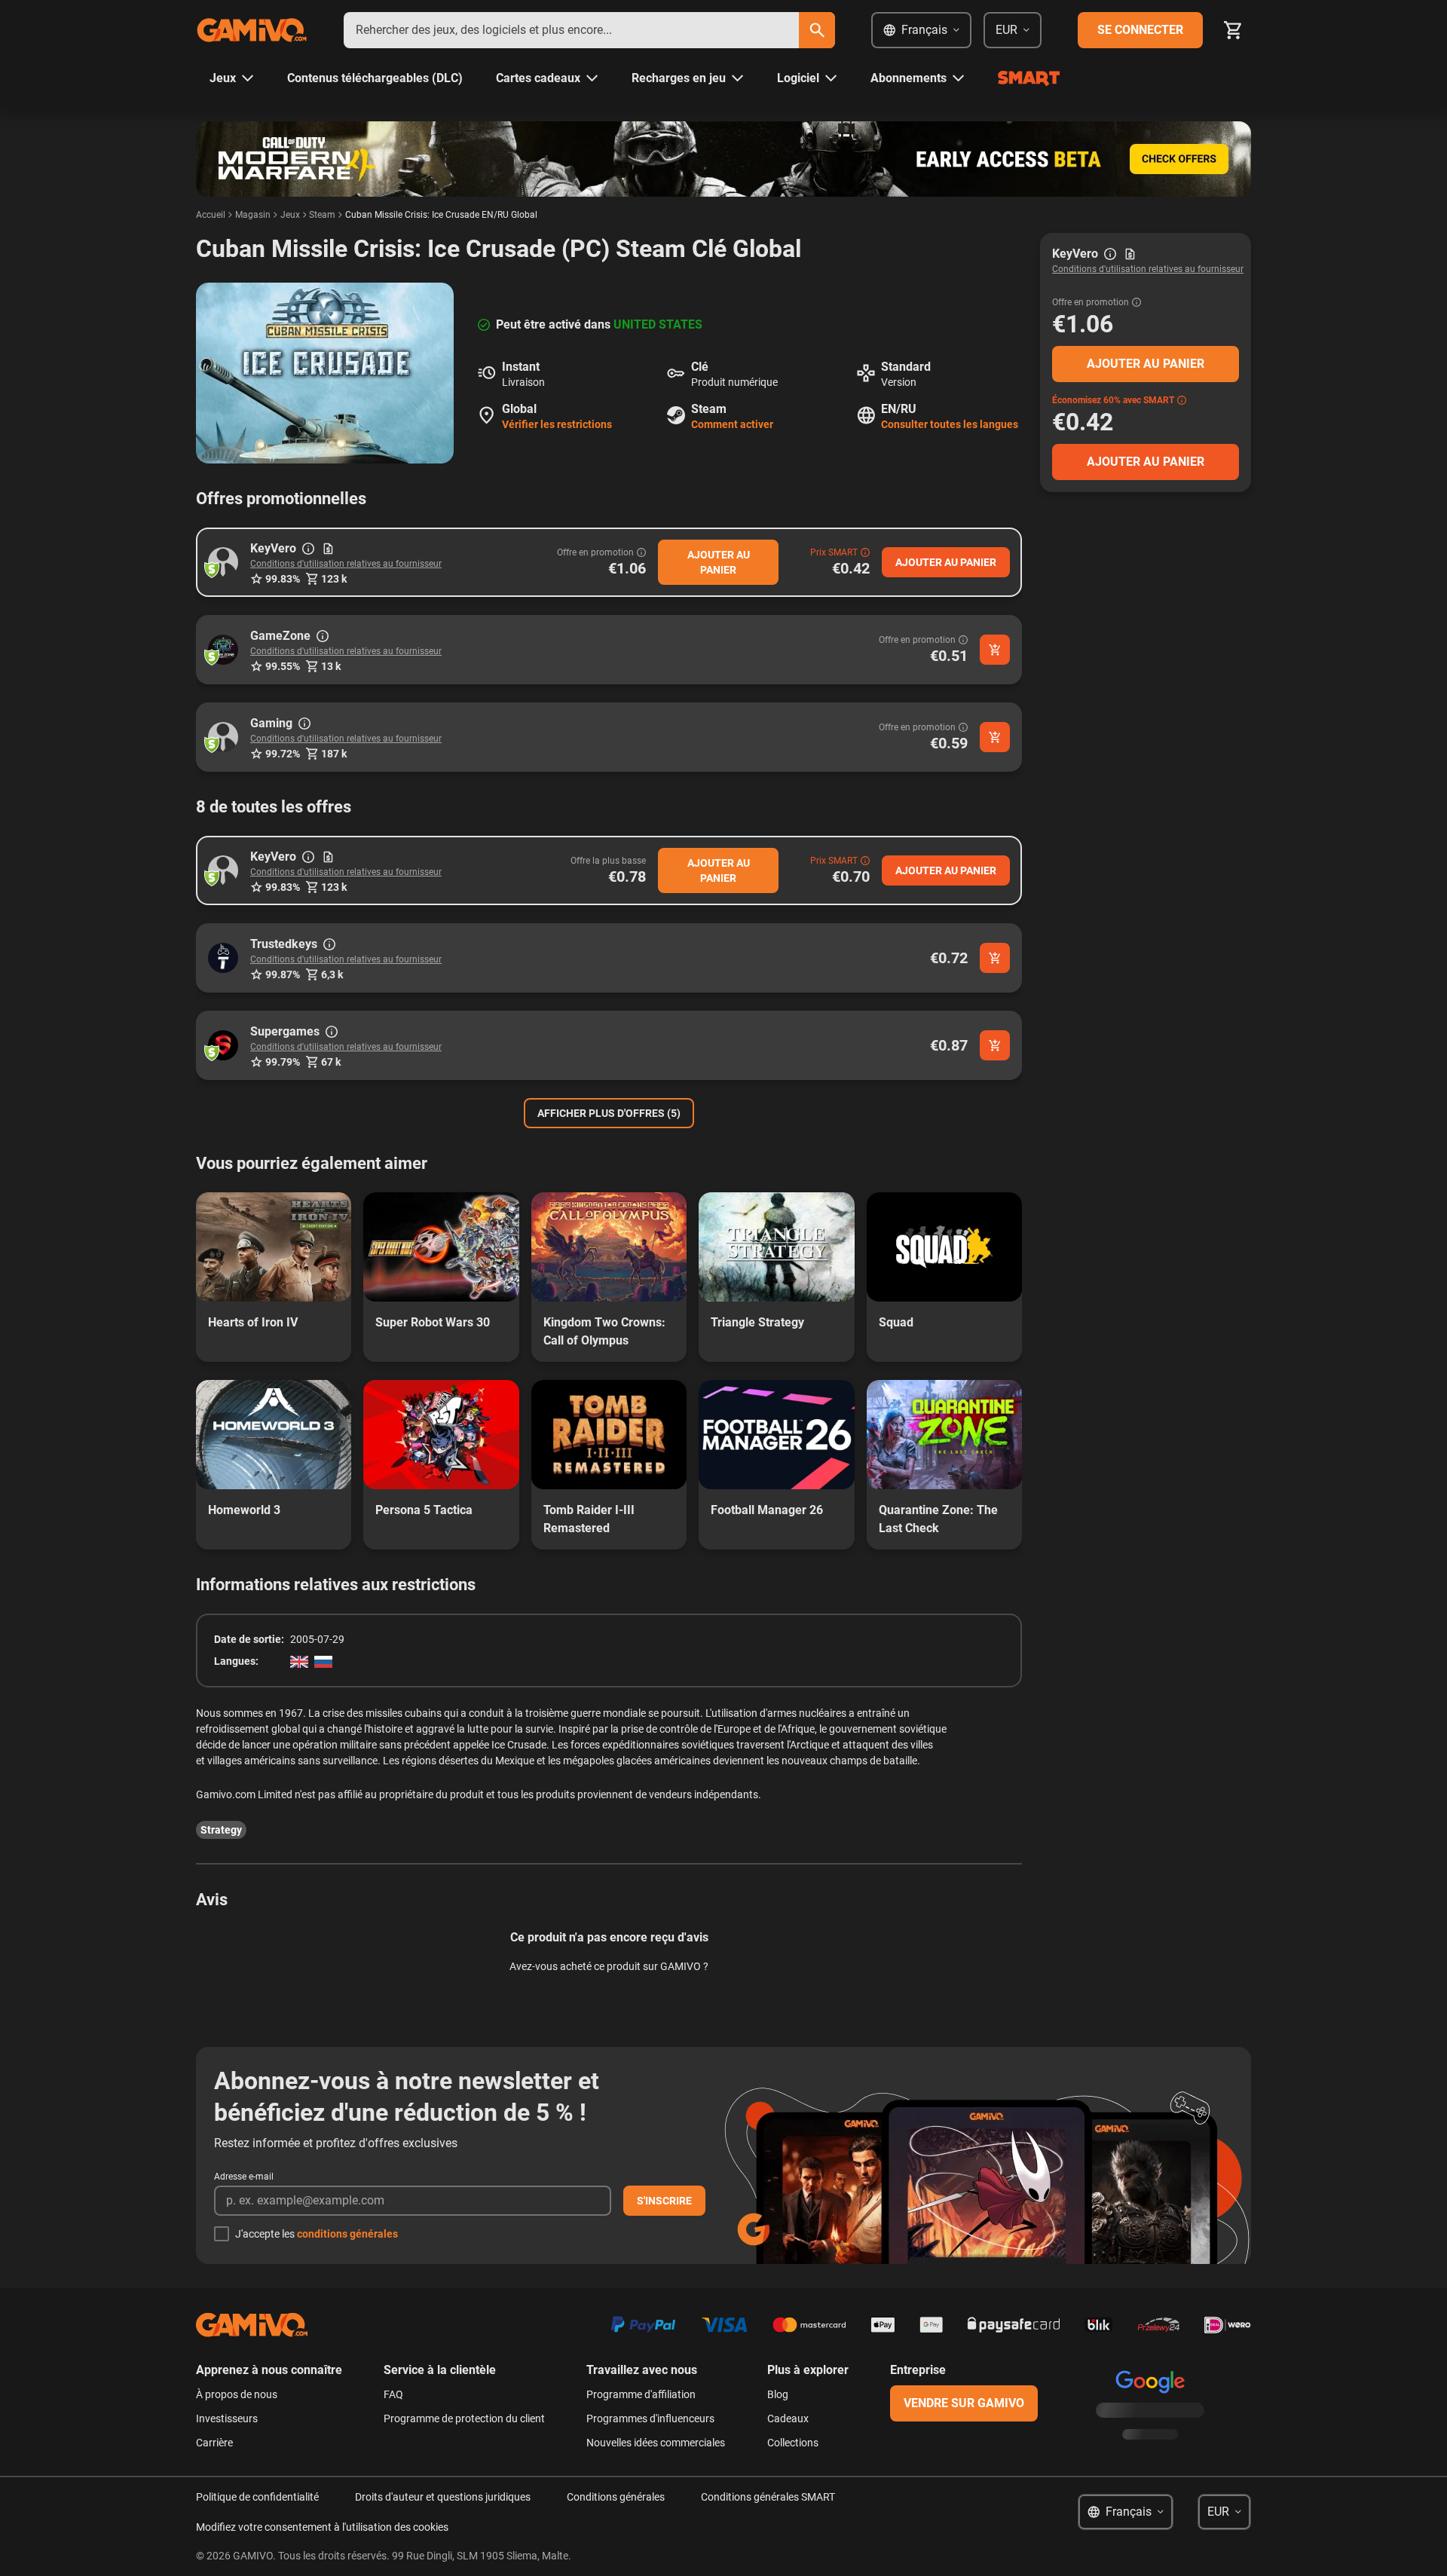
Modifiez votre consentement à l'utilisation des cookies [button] (322, 2527)
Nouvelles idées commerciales (656, 2443)
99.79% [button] (283, 1062)
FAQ (393, 2394)
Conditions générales (616, 2497)
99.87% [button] (283, 974)
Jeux (290, 215)
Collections (793, 2443)
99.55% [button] (283, 666)
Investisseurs (227, 2418)
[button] (223, 562)
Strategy (221, 1830)
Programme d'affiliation (641, 2394)
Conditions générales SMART (768, 2497)
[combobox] (571, 30)
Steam (322, 215)
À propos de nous (237, 2394)
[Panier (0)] (1233, 30)
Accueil (211, 215)
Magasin (253, 215)
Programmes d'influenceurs (650, 2418)
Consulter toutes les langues (950, 424)
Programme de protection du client (464, 2418)
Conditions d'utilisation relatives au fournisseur (346, 564)
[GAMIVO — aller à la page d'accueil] (252, 30)
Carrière (214, 2443)
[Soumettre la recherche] (817, 30)
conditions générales (347, 2234)
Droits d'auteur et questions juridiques (443, 2497)
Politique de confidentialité (257, 2497)
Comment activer (732, 424)
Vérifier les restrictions (557, 424)
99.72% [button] (283, 754)
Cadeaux (788, 2418)
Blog (778, 2394)
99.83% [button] (283, 579)
